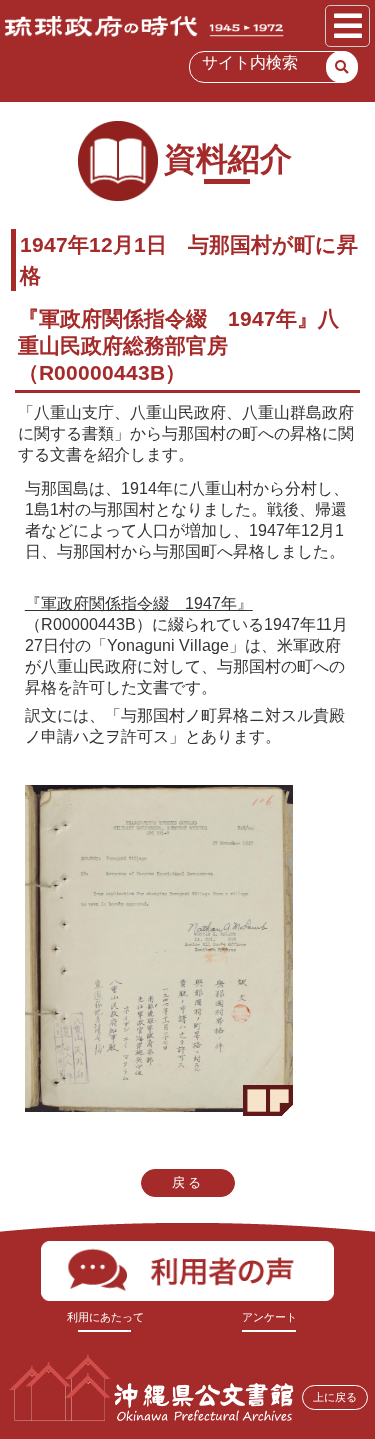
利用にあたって (105, 1317)
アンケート (269, 1317)
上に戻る (335, 1397)
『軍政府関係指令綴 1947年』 (139, 603)
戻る (188, 1182)
